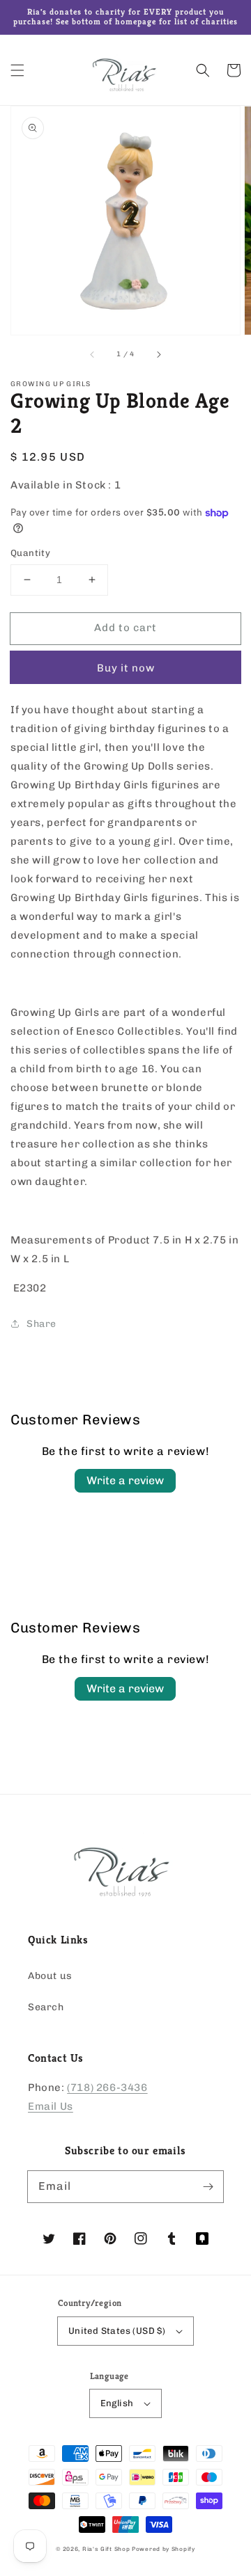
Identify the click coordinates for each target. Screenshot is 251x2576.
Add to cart (125, 628)
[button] (17, 70)
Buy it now (126, 668)
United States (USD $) (117, 2331)
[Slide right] (158, 354)
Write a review (125, 1480)
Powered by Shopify (163, 2549)
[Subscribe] (208, 2186)
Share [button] (41, 1324)
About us (50, 1976)
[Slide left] (93, 354)
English (117, 2403)
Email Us (51, 2106)
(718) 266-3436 (107, 2088)
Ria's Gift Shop (106, 2549)
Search (46, 2007)
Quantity (30, 553)
